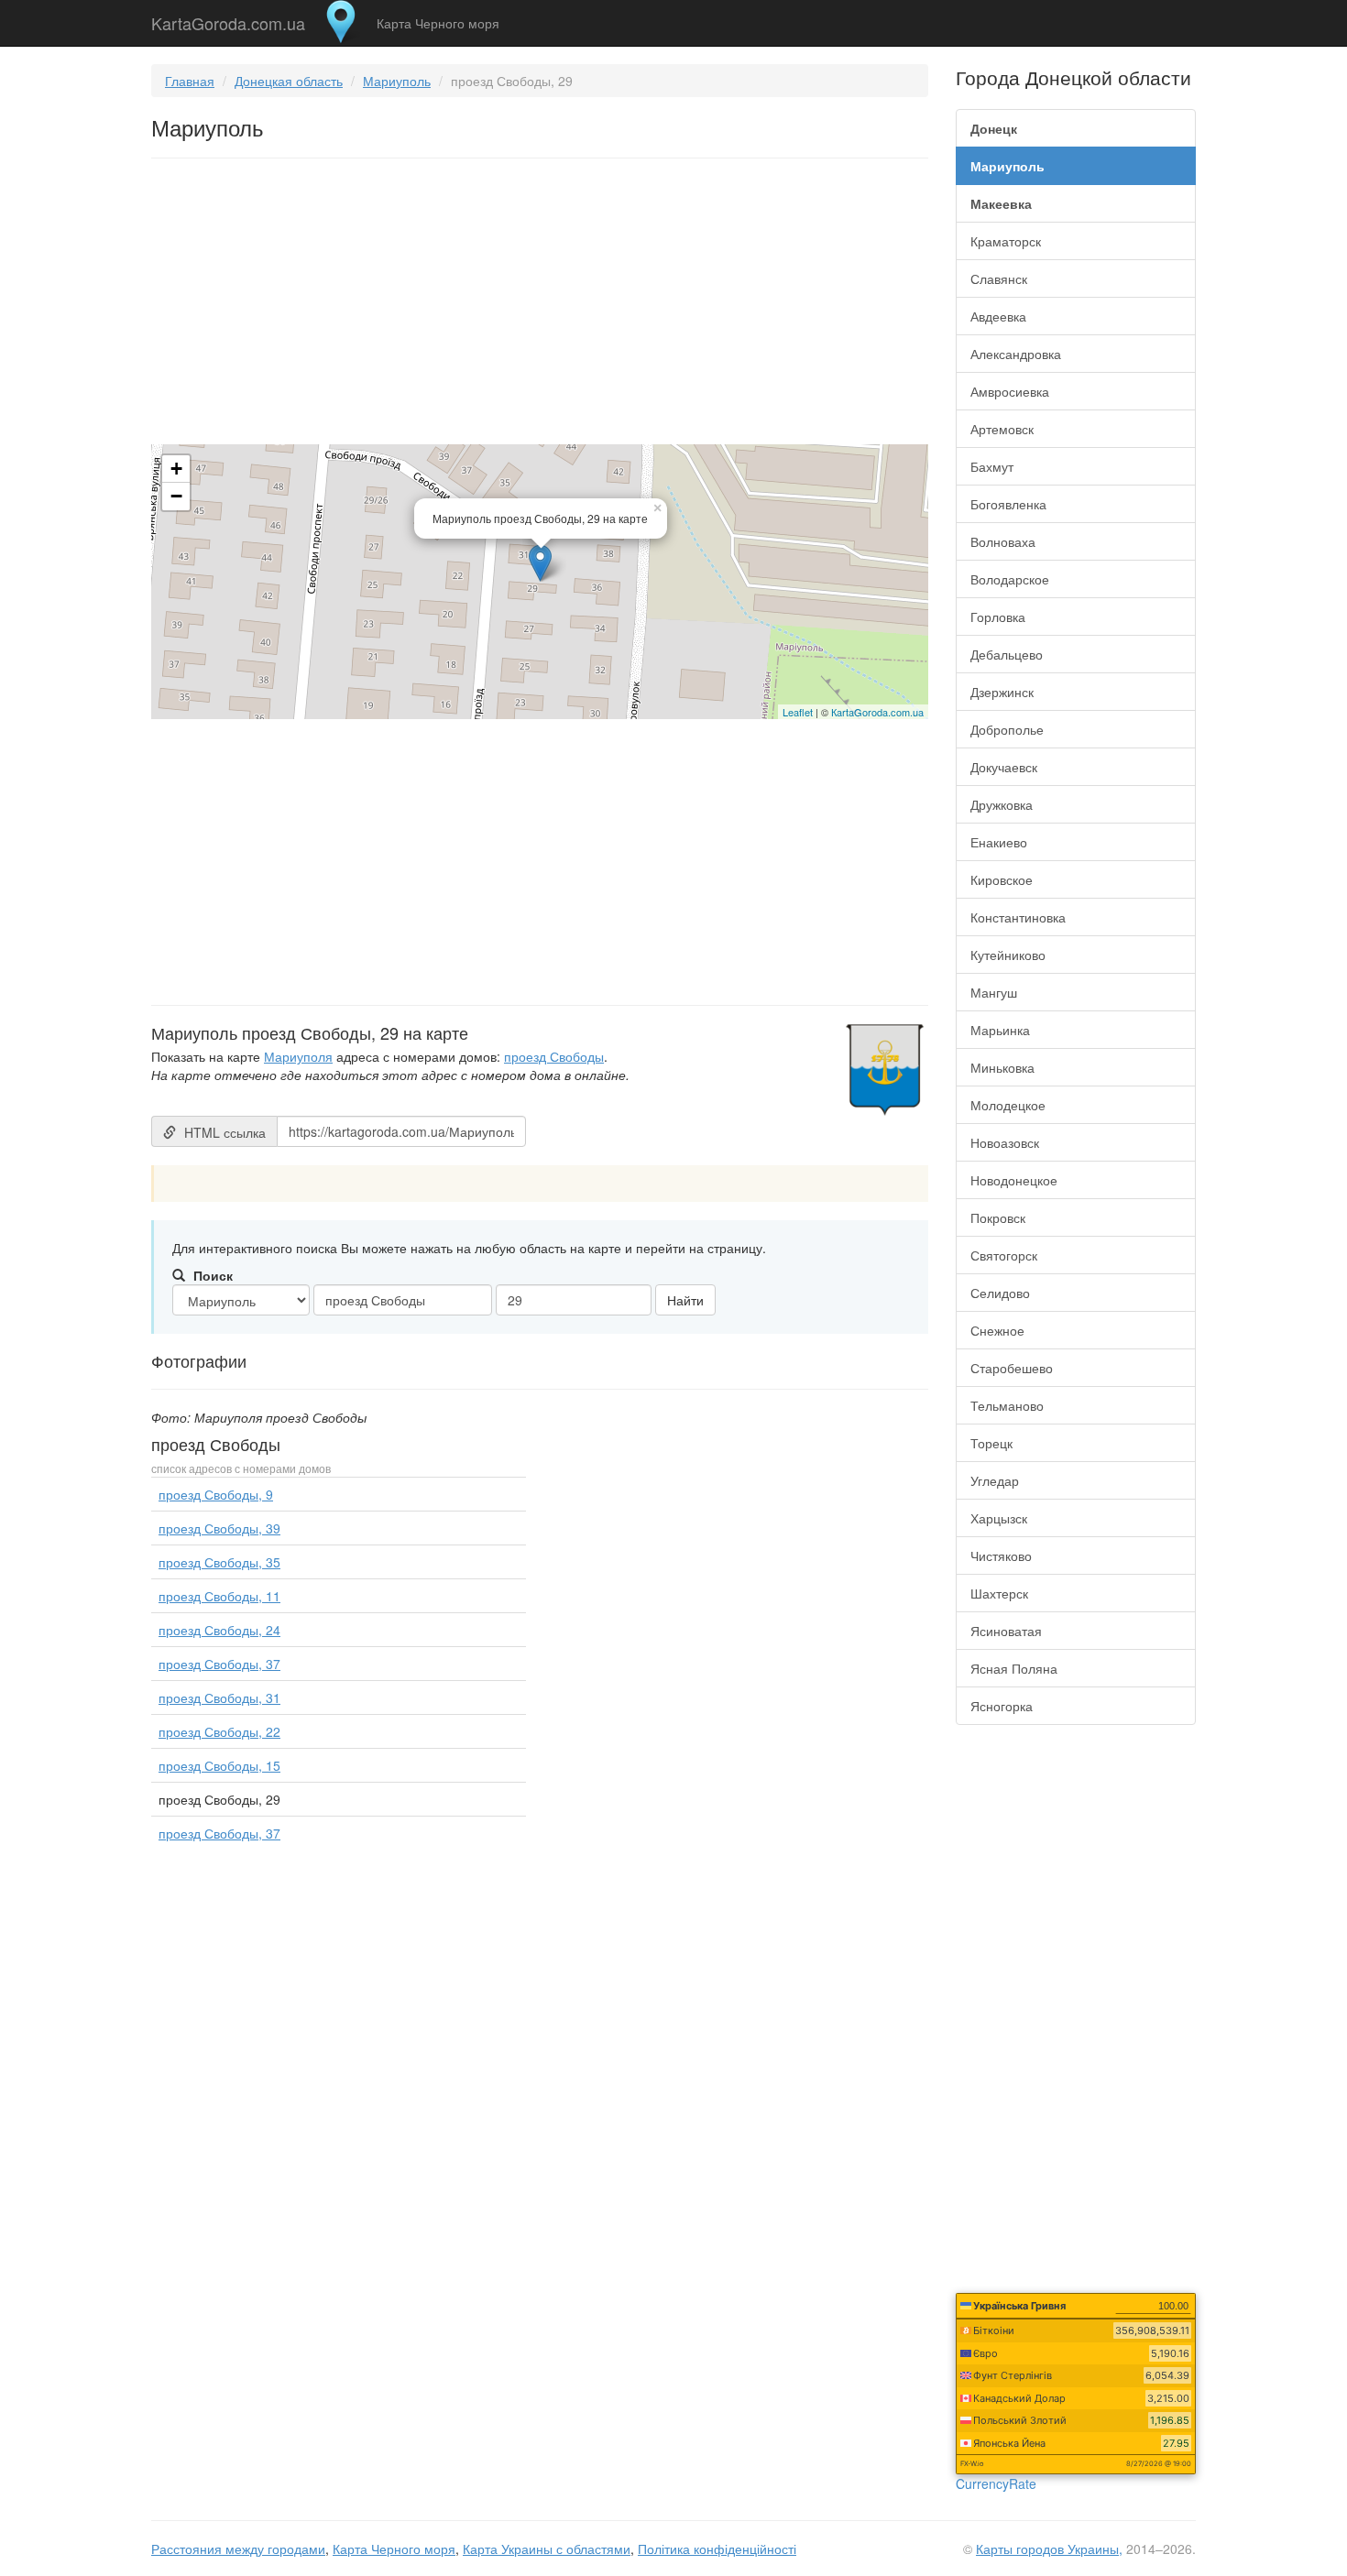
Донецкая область (289, 81)
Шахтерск (999, 1593)
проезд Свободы (554, 1056)
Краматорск (1006, 241)
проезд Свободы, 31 (219, 1697)
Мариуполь (397, 81)
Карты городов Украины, (1049, 2549)
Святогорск (1004, 1255)
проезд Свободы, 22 (219, 1731)
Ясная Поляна (1014, 1668)
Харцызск (999, 1518)
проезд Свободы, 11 (219, 1596)
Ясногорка (1002, 1706)
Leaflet (798, 712)
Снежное (997, 1330)
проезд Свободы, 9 (216, 1494)
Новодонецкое (1014, 1180)
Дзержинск (1002, 692)
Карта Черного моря (438, 23)
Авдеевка (998, 316)
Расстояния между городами (238, 2549)
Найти (685, 1300)
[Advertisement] (540, 305)
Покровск (998, 1217)
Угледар (995, 1480)
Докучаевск (1004, 767)
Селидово (1000, 1293)
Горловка (998, 617)
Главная (190, 81)
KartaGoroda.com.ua (228, 19)
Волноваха (1003, 541)
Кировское (1002, 879)
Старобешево (1012, 1368)
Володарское (1010, 579)
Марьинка (1000, 1030)
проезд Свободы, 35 (219, 1562)
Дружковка (1002, 804)
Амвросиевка (1010, 391)
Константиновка (1018, 917)
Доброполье (1007, 729)
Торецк (991, 1443)
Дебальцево (1007, 654)
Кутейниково (1008, 955)
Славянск (999, 278)
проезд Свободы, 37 (219, 1664)
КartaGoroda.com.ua (877, 712)
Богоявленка (1008, 504)
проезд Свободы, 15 (219, 1765)
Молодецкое (1008, 1105)
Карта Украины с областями (547, 2549)
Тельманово (1007, 1405)
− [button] (176, 496)
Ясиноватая (1006, 1631)
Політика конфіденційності (717, 2549)
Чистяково (1001, 1555)
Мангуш (994, 992)
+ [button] (176, 469)
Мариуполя (298, 1056)
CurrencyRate (996, 2483)
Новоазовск (1005, 1142)
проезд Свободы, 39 (219, 1528)
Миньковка (1002, 1067)
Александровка (1016, 354)
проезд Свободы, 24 (219, 1630)
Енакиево (999, 842)
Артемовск (1002, 429)
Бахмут (992, 466)
